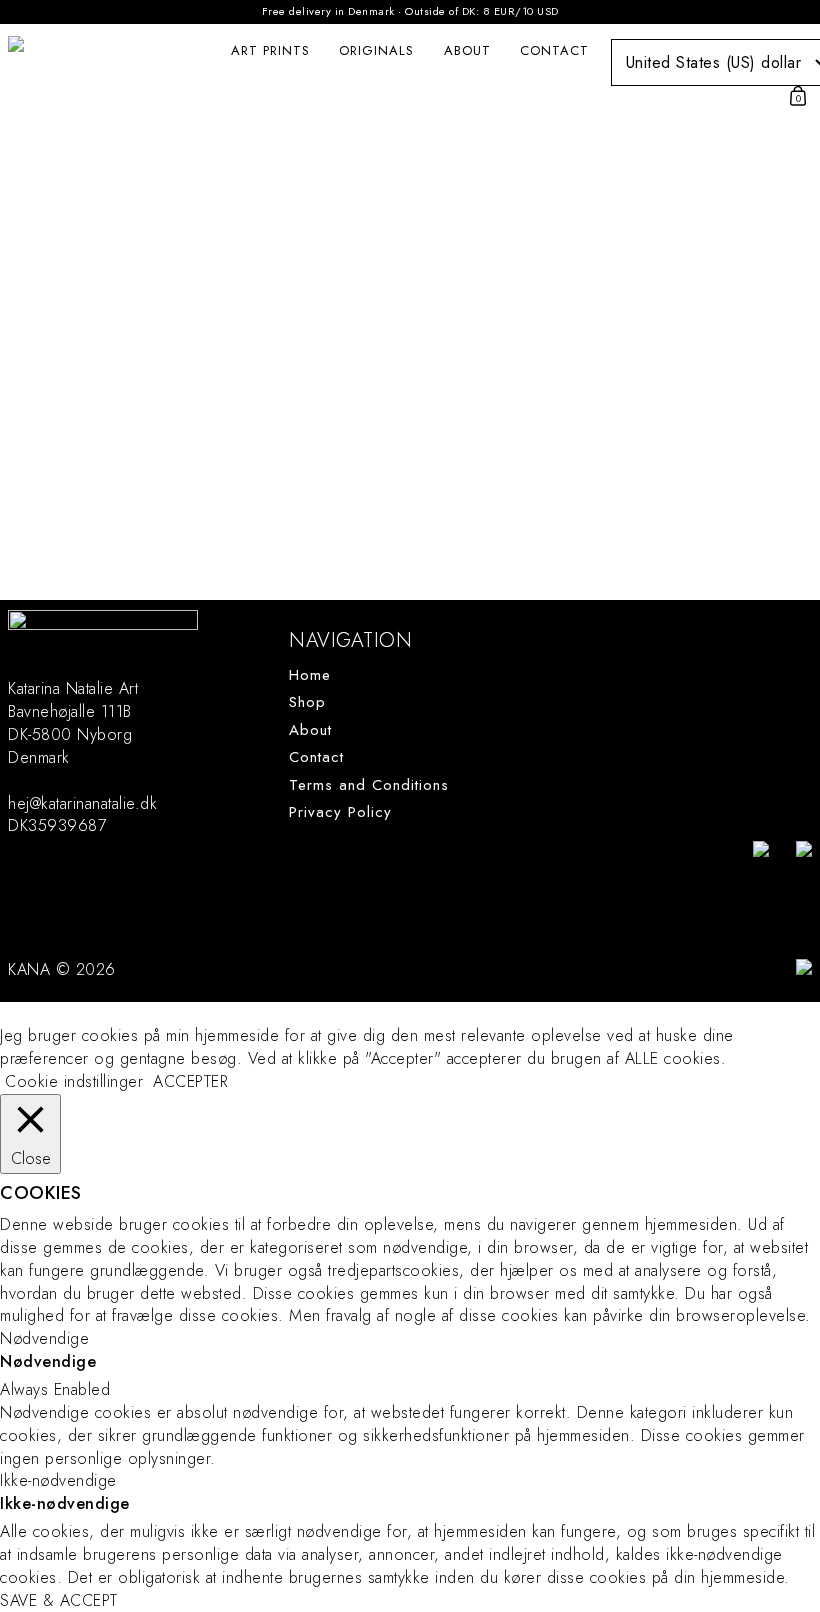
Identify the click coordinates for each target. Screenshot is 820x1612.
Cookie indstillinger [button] (74, 1081)
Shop (307, 702)
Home (310, 675)
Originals (376, 50)
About (467, 50)
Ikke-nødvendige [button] (58, 1480)
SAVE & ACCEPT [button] (59, 1600)
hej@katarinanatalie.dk (82, 803)
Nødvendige (48, 1362)
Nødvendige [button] (44, 1338)
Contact (554, 50)
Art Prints (270, 50)
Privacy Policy (340, 812)
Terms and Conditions (369, 785)
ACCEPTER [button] (190, 1082)
